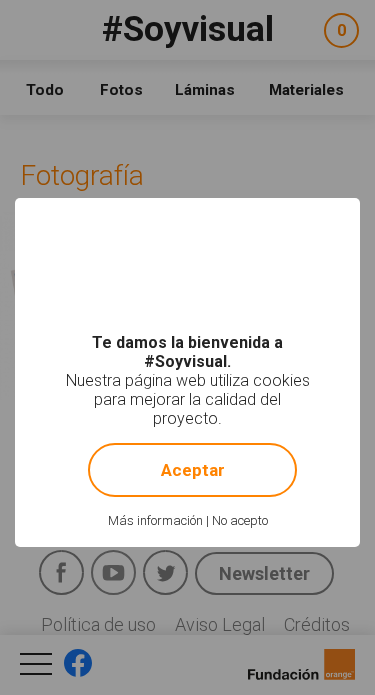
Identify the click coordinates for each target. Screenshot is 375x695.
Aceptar (193, 470)
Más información (155, 520)
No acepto (240, 520)
